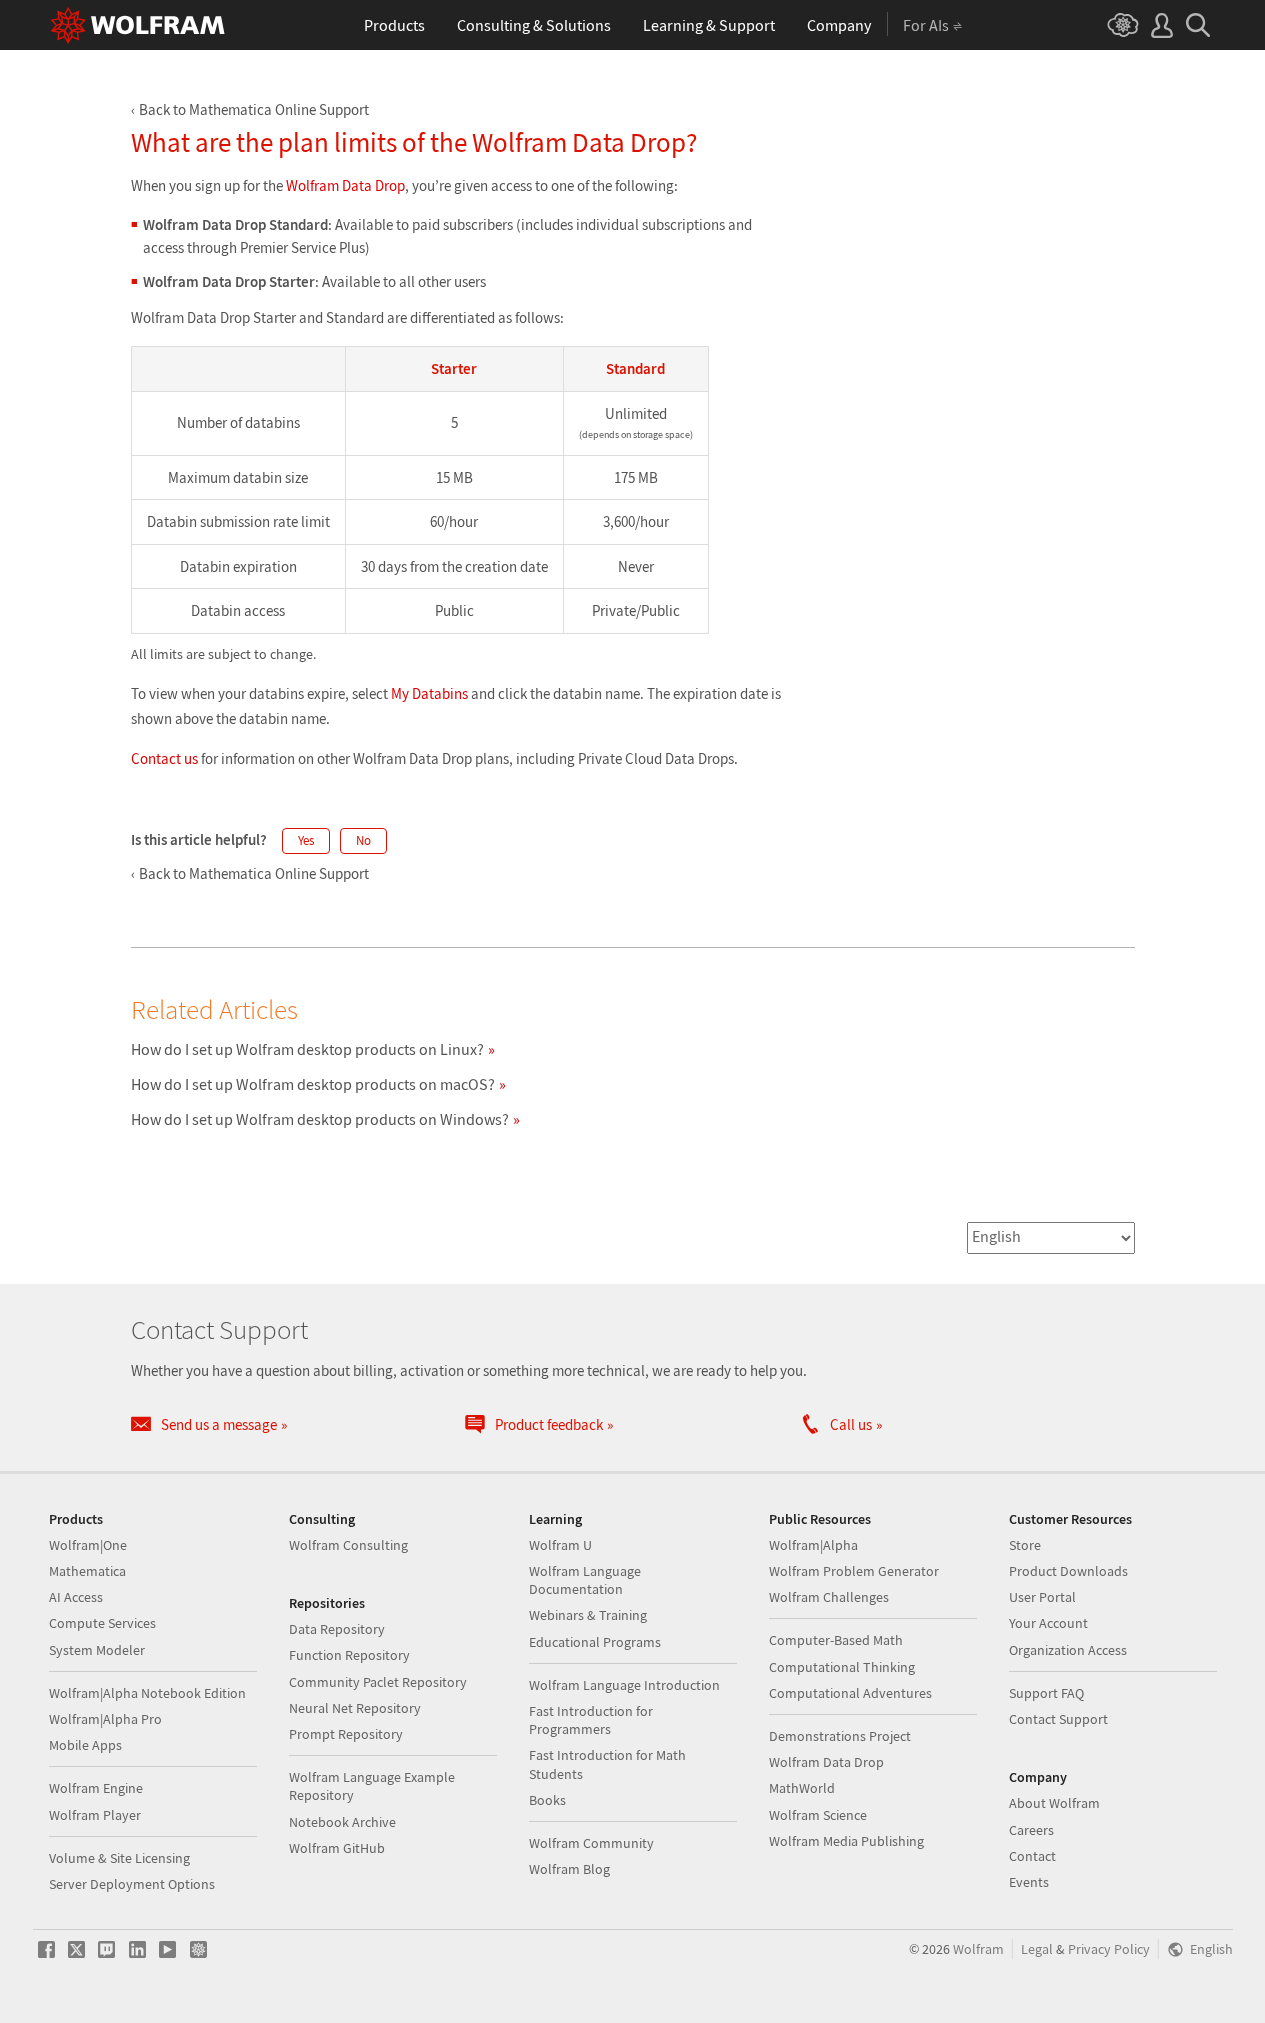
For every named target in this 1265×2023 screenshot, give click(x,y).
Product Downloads (1068, 1571)
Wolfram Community (591, 1843)
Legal (1037, 1949)
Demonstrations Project (840, 1736)
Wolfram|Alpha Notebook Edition (147, 1693)
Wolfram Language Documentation (585, 1580)
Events (1029, 1882)
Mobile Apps (85, 1745)
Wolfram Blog (569, 1869)
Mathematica (87, 1571)
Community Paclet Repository (378, 1682)
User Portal (1042, 1597)
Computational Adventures (850, 1693)
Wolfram (978, 1949)
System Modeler (97, 1650)
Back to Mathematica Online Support (254, 109)
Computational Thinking (842, 1667)
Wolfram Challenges (829, 1597)
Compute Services (102, 1623)
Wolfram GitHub (337, 1848)
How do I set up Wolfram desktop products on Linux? (307, 1049)
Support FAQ (1046, 1693)
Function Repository (349, 1655)
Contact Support (1058, 1719)
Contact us (164, 758)
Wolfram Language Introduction (624, 1685)
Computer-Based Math (836, 1640)
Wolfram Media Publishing (846, 1841)
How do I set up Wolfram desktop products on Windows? (320, 1119)
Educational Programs (595, 1642)
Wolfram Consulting (348, 1545)
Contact (1032, 1856)
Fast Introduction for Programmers (591, 1720)
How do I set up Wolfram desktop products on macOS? (313, 1084)
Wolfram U (560, 1545)
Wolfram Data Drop (345, 185)
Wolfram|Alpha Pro (105, 1719)
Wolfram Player (95, 1815)
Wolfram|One (88, 1545)
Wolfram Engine (96, 1788)
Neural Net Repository (355, 1708)
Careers (1031, 1830)
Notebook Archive (342, 1822)
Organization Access (1068, 1650)
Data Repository (337, 1629)
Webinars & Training (588, 1615)
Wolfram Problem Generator (854, 1571)
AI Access (76, 1597)
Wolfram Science (818, 1815)
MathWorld (802, 1788)
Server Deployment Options (132, 1884)
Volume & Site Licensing (119, 1858)
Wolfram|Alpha (813, 1545)
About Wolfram (1054, 1803)
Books (547, 1800)
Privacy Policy (1109, 1949)
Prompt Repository (346, 1734)
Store (1025, 1545)
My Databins (429, 693)
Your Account (1048, 1623)
